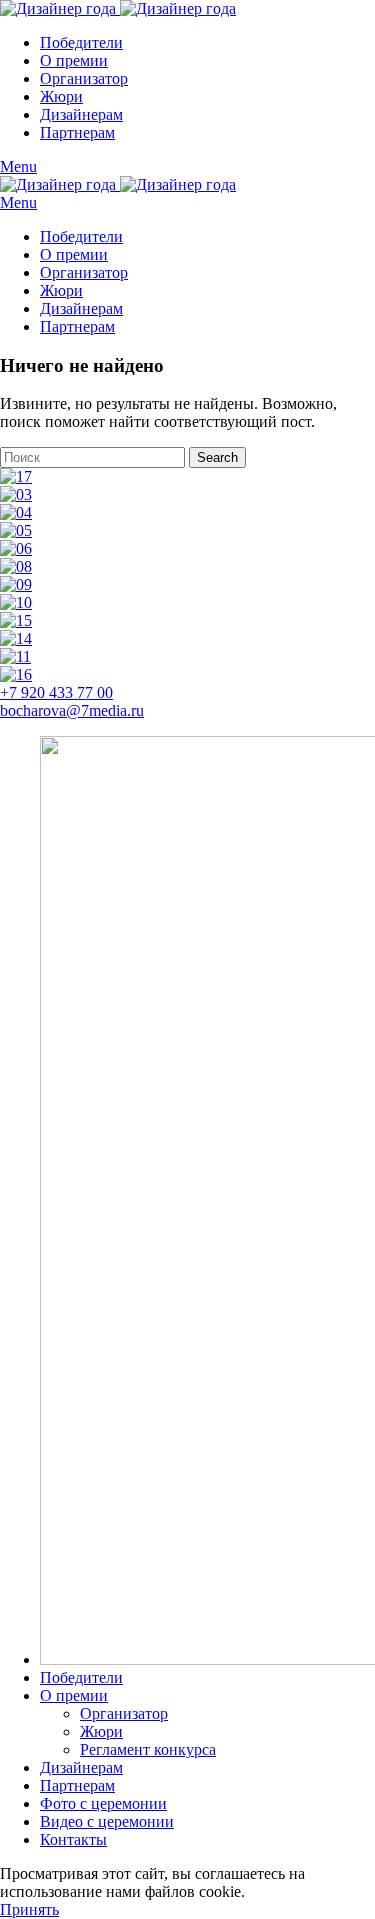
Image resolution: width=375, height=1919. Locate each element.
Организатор (124, 1713)
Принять (29, 1909)
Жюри (101, 1731)
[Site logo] (60, 8)
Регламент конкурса (148, 1749)
